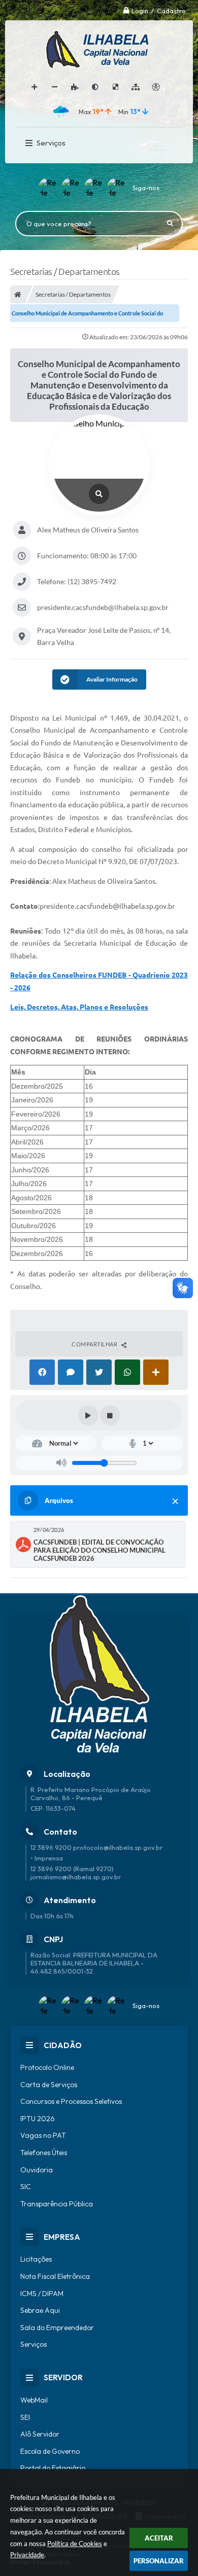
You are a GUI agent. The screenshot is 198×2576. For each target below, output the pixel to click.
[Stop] (110, 1415)
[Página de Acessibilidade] (156, 87)
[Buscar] (170, 224)
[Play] (88, 1415)
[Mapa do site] (136, 87)
